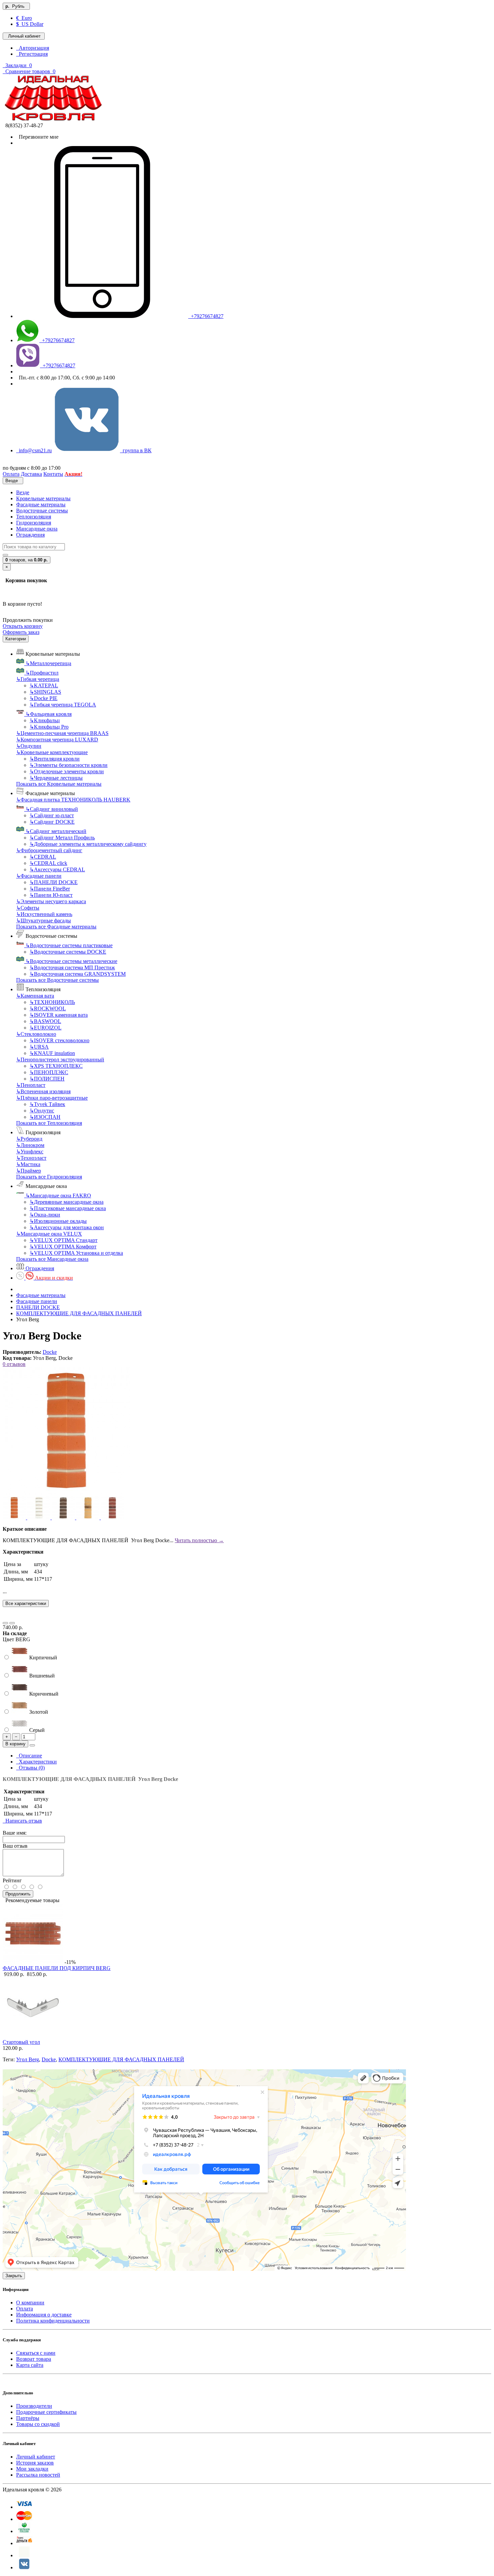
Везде (23, 492)
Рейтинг (12, 1880)
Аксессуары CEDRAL (57, 869)
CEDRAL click (48, 863)
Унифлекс (30, 1152)
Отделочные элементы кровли (67, 771)
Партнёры (28, 2418)
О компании (30, 2303)
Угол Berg (28, 2059)
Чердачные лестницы (56, 778)
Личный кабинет (36, 2457)
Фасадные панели (39, 876)
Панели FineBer (50, 889)
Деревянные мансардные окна (67, 1202)
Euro (24, 18)
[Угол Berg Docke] (67, 1493)
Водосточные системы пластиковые (69, 945)
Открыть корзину (23, 626)
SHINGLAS (45, 692)
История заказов (35, 2463)
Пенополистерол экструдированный (60, 1060)
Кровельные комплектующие (52, 752)
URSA (39, 1047)
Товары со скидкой (38, 2424)
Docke (50, 1352)
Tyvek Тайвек (47, 1104)
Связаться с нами (36, 2353)
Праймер (29, 1171)
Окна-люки (45, 1215)
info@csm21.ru (34, 450)
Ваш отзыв (15, 1846)
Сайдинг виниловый (52, 809)
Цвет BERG (16, 1639)
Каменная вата (35, 996)
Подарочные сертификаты (46, 2412)
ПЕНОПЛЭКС (49, 1072)
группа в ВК (136, 450)
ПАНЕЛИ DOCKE (54, 882)
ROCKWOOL (48, 1008)
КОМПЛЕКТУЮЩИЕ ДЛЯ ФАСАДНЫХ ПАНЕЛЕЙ (79, 1313)
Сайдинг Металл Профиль (62, 838)
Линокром (30, 1145)
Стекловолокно (36, 1034)
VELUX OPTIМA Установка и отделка (76, 1253)
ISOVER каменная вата (59, 1015)
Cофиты (28, 908)
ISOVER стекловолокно (59, 1040)
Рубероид (29, 1139)
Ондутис (42, 1111)
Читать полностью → (199, 1540)
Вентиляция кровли (55, 759)
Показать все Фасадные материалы (56, 927)
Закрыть (14, 2276)
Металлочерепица (48, 663)
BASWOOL (45, 1021)
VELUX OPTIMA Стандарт (64, 1240)
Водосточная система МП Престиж (72, 968)
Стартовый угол (21, 2042)
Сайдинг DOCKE (52, 822)
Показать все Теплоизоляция (49, 1123)
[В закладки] (5, 1623)
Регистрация (32, 54)
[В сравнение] (12, 1623)
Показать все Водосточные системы (57, 980)
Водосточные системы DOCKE (68, 952)
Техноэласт (31, 1158)
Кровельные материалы (43, 498)
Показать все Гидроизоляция (49, 1177)
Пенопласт (31, 1085)
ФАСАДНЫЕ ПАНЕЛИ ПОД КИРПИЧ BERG (57, 1968)
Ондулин (29, 746)
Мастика (28, 1164)
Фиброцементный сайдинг (49, 850)
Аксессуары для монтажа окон (67, 1227)
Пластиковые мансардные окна (68, 1208)
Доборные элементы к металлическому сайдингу (88, 844)
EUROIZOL (46, 1028)
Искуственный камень (44, 914)
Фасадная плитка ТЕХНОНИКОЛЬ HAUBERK (73, 800)
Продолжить (18, 1894)
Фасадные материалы (41, 504)
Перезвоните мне (37, 137)
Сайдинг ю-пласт (52, 815)
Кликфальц (45, 720)
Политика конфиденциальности (53, 2321)
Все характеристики (26, 1603)
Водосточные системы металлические (71, 961)
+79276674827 (206, 316)
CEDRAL (43, 857)
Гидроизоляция (34, 523)
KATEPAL (44, 685)
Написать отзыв (22, 1821)
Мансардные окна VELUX (49, 1234)
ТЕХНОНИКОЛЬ (52, 1002)
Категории (16, 639)
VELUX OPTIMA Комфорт (63, 1247)
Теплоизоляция (34, 517)
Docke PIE (44, 698)
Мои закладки (32, 2469)
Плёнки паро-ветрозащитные (52, 1098)
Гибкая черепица (38, 679)
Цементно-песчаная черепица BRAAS (62, 733)
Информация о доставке (44, 2315)
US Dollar (30, 24)
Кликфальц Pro (49, 727)
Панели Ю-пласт (51, 895)
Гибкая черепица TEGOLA (63, 705)
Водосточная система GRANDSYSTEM (78, 974)
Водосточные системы (42, 511)
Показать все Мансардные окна (52, 1259)
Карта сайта (30, 2365)
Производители (34, 2406)
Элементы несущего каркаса (51, 901)
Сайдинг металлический (56, 831)
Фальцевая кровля (49, 714)
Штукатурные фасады (44, 921)
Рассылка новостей (38, 2475)
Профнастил (42, 673)
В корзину (15, 1744)
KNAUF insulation (52, 1053)
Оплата (25, 2309)
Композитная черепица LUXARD (57, 740)
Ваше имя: (15, 1833)
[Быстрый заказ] (32, 1745)
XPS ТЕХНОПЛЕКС (56, 1066)
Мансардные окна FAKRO (58, 1195)
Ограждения (30, 535)
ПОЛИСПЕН (47, 1079)
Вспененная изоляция (43, 1091)
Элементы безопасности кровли (69, 765)
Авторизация (33, 48)
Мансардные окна (37, 529)
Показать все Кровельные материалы (59, 784)
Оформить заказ (21, 632)
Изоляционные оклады (58, 1221)
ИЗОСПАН (45, 1117)
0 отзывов (14, 1364)
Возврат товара (34, 2359)
